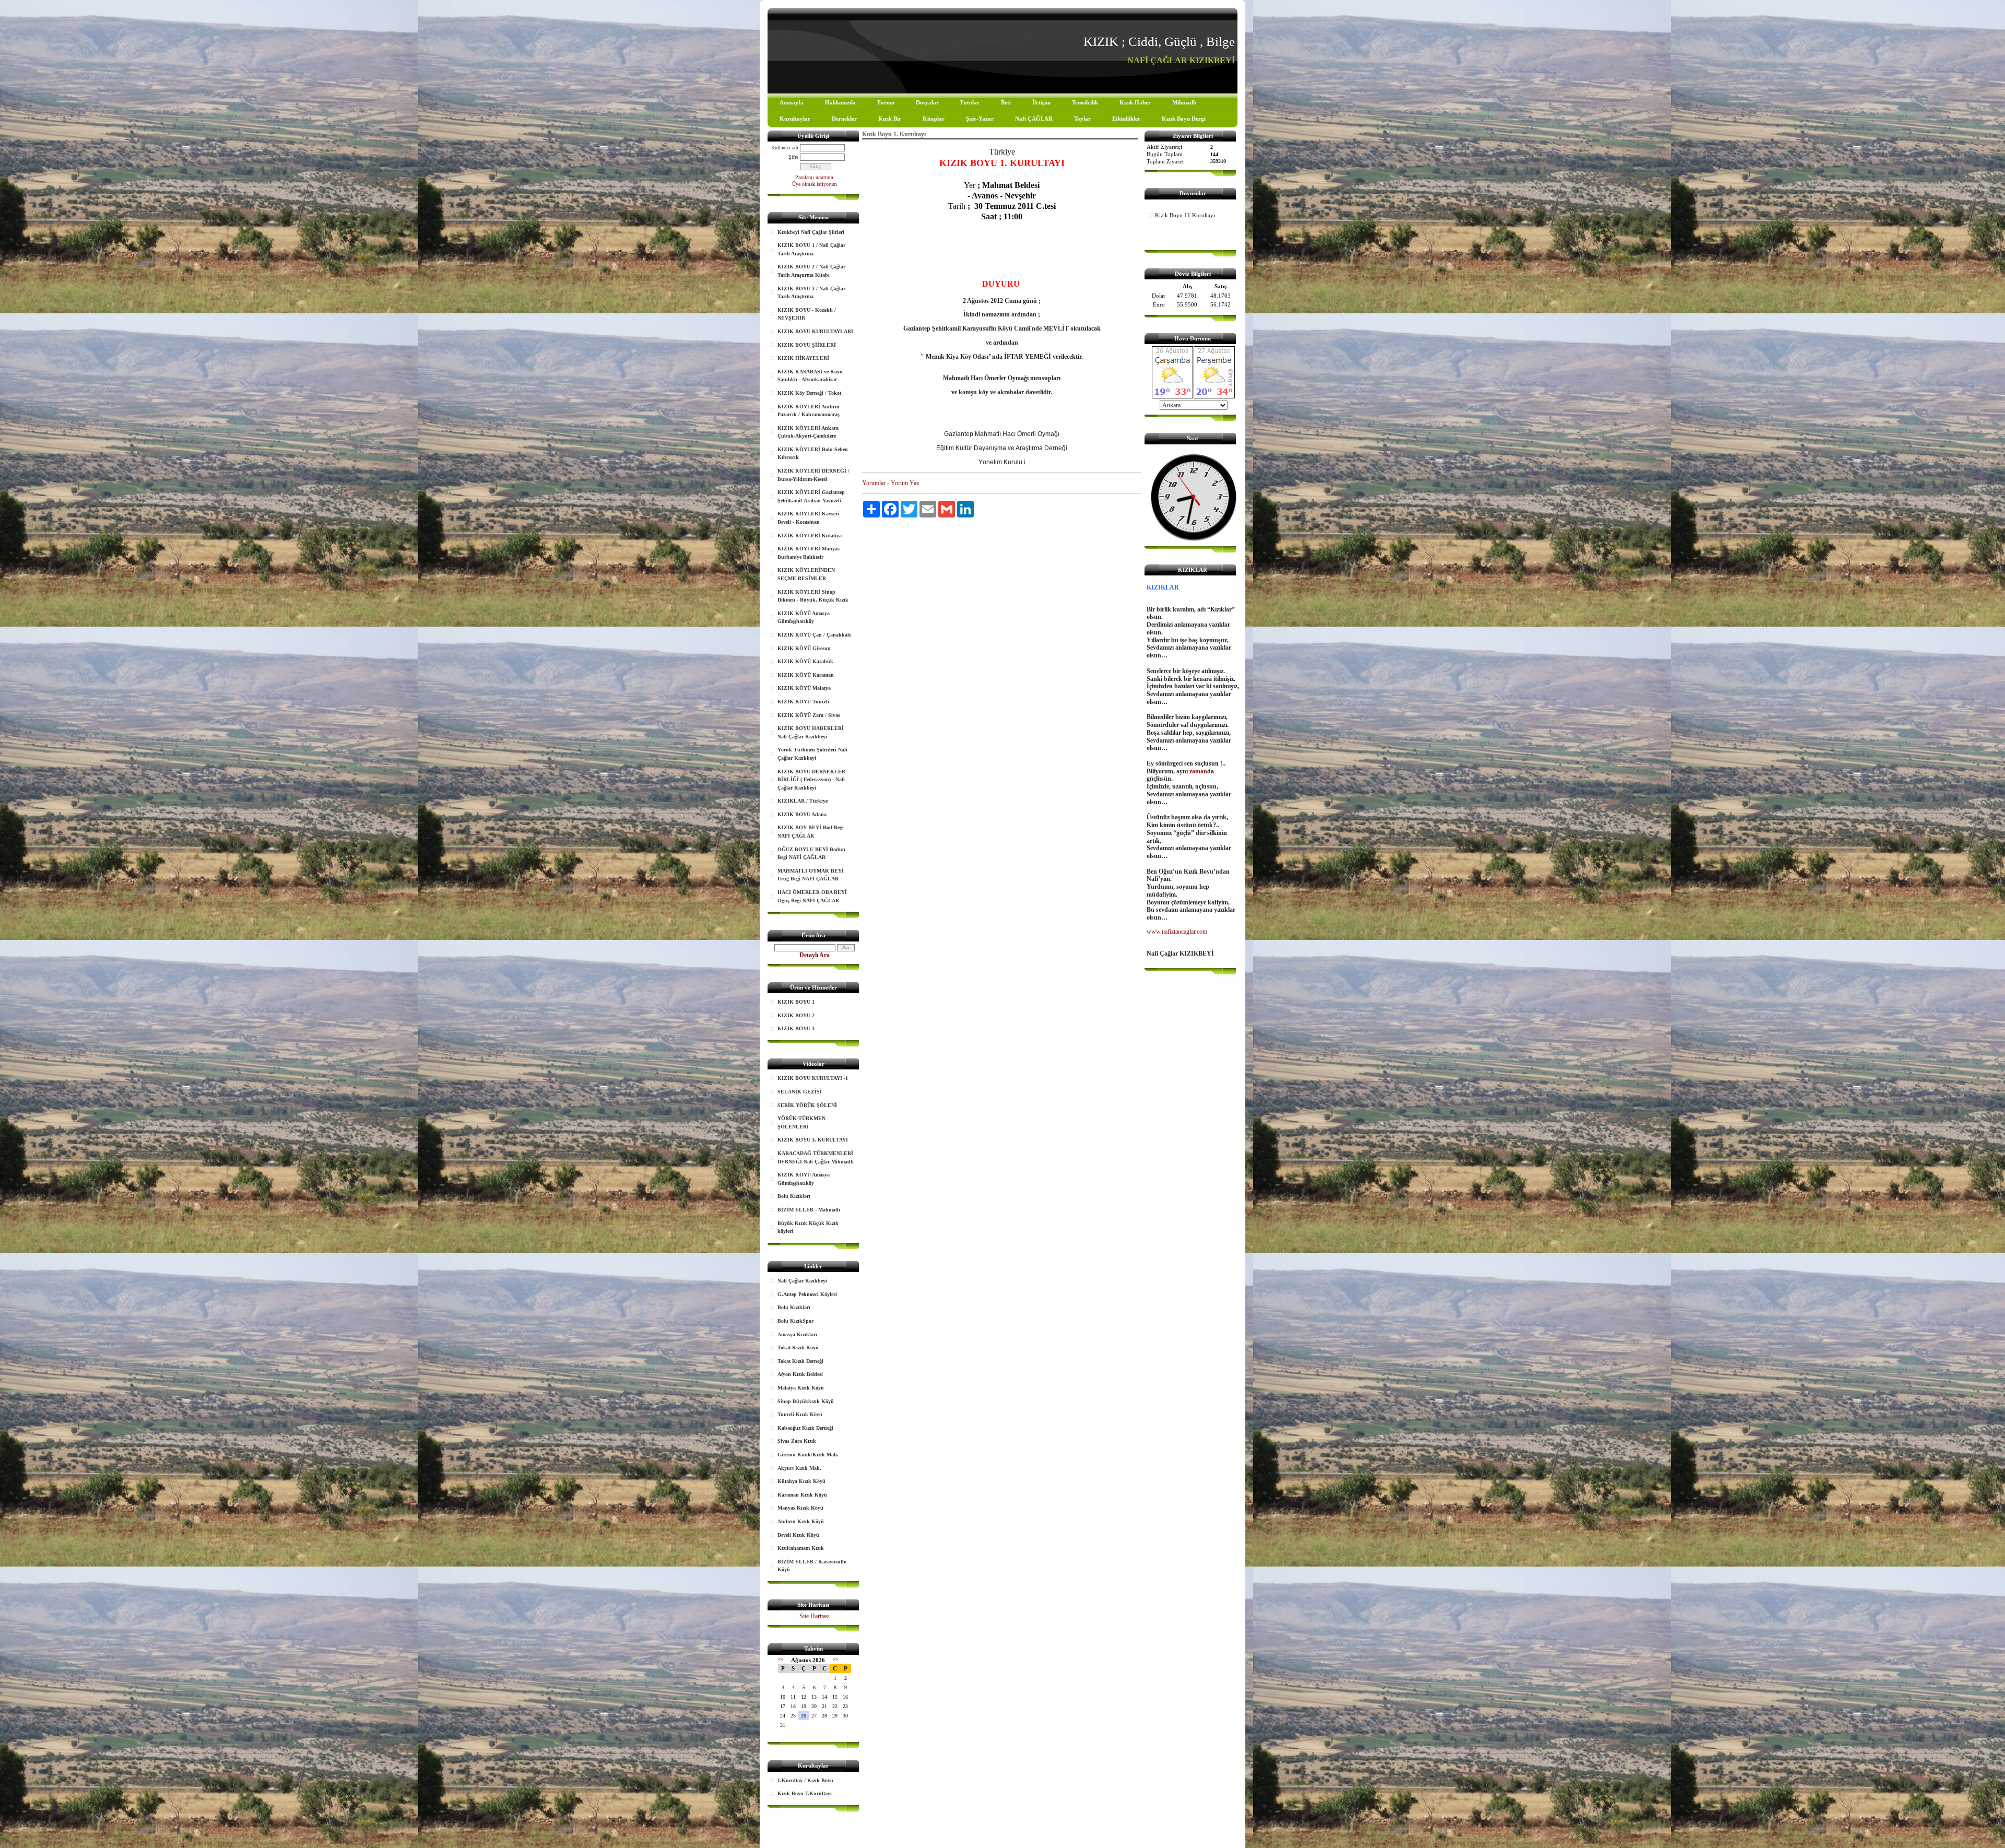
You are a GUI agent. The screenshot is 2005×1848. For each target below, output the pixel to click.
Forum (886, 102)
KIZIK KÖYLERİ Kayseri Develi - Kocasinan (808, 518)
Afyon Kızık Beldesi (800, 1374)
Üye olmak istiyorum (815, 184)
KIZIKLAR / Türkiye (803, 801)
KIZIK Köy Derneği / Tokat (809, 393)
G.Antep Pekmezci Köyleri (807, 1294)
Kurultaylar (795, 119)
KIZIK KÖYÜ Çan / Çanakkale (814, 635)
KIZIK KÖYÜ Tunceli (803, 702)
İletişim (1041, 102)
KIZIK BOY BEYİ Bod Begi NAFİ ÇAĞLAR (811, 832)
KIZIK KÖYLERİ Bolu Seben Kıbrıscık (813, 454)
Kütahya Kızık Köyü (801, 1481)
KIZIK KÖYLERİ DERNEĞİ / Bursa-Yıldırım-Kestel (813, 475)
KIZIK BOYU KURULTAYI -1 (813, 1078)
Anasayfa (792, 102)
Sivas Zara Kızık (797, 1441)
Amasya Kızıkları (797, 1334)
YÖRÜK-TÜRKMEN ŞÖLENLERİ (801, 1122)
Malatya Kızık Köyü (801, 1388)
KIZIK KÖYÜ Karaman (806, 675)
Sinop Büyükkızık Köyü (806, 1401)
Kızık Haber (1135, 102)
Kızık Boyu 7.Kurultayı (805, 1793)
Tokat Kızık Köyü (798, 1347)
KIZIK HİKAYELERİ (803, 358)
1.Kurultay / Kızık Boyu (805, 1780)
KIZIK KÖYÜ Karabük (805, 661)
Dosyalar (927, 102)
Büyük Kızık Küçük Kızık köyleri (808, 1227)
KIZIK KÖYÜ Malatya (804, 688)
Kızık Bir (890, 119)
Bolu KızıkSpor (795, 1321)
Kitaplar (934, 119)
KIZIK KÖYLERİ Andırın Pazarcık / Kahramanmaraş (809, 411)
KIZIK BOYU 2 (796, 1015)
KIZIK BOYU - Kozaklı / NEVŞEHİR (807, 314)
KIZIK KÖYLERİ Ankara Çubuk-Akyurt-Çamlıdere (808, 432)
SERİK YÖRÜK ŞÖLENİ (807, 1105)
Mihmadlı (1184, 102)
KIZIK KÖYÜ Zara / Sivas (809, 715)
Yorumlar (874, 483)
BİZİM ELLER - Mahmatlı (809, 1210)
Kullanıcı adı (785, 148)
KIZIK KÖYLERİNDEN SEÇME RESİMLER (806, 574)
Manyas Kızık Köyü (800, 1508)
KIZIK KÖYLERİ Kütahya (810, 535)
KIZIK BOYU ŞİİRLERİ (807, 345)
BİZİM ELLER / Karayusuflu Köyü (812, 1566)
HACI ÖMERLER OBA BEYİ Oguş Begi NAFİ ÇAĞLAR (812, 896)
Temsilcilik (1085, 102)
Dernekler (844, 119)
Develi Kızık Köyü (798, 1535)
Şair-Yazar (980, 119)
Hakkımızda (840, 102)
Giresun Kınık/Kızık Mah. (808, 1455)
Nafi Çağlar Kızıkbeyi (802, 1281)
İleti (1006, 102)
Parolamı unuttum (814, 177)
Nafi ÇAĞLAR (1034, 119)
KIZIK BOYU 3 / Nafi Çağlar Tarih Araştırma (811, 293)
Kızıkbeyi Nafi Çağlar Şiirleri (811, 232)
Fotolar (970, 102)
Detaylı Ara (815, 955)
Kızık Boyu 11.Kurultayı (1185, 215)
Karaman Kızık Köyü (802, 1495)
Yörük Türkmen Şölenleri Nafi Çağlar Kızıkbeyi (812, 754)
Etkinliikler (1126, 119)
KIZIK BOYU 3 (796, 1028)
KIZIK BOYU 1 (796, 1002)
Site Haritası (815, 1616)
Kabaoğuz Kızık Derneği (805, 1428)
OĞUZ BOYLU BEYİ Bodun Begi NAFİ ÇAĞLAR (811, 854)
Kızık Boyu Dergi (1184, 119)
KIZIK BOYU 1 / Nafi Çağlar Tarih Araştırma (811, 249)
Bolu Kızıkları (794, 1196)
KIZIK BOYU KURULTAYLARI (815, 331)
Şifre (793, 157)
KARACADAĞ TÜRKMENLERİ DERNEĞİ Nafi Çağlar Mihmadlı (816, 1157)
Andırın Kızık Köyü (801, 1521)
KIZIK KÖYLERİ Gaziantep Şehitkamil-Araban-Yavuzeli (811, 496)
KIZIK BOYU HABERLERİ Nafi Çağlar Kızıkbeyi (811, 732)
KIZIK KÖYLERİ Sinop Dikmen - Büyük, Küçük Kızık (813, 596)
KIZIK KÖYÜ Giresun (804, 648)
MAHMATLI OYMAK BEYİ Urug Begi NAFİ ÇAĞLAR (811, 875)
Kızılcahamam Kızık (801, 1548)
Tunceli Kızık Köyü (800, 1414)
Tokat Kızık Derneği (800, 1361)
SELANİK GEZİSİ (800, 1092)
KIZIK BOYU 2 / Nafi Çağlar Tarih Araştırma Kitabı (811, 271)
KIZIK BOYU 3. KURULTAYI (813, 1140)
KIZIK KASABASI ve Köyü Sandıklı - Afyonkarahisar (810, 376)
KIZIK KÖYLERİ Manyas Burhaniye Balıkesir (809, 553)
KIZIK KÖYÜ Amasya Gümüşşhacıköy (804, 617)
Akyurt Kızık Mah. (799, 1468)
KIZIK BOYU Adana (802, 814)
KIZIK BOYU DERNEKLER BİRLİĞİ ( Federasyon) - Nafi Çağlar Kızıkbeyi (811, 780)
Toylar (1082, 119)
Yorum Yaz (905, 483)
